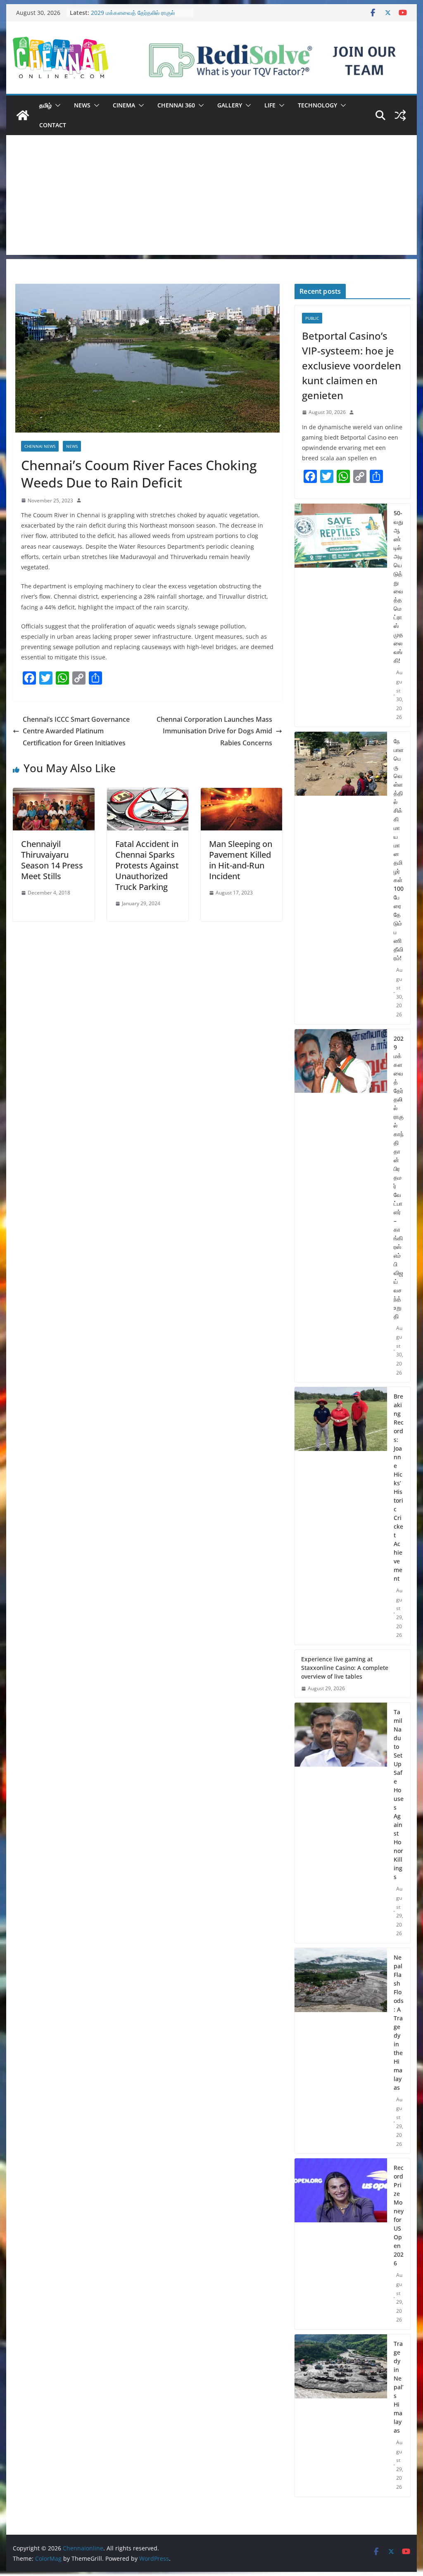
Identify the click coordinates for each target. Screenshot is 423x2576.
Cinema (124, 105)
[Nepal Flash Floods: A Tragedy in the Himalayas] (341, 2051)
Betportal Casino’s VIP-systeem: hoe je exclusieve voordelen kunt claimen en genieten (352, 365)
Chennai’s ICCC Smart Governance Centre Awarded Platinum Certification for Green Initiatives (76, 731)
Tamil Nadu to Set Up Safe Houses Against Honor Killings (399, 1794)
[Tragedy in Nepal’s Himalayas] (341, 2415)
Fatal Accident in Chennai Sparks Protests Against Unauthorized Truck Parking (147, 865)
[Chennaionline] (23, 115)
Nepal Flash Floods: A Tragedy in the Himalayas (399, 2022)
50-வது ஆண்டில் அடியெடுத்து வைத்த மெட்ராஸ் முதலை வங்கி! (398, 587)
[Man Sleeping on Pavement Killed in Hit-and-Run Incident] (241, 794)
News (82, 105)
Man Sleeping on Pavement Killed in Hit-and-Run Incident (241, 860)
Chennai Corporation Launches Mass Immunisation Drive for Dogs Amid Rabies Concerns (214, 731)
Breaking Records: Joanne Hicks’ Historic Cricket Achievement (399, 1487)
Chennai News (40, 446)
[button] (56, 105)
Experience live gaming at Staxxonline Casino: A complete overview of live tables (345, 1668)
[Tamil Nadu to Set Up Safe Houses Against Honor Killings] (341, 1823)
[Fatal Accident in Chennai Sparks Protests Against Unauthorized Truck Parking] (148, 794)
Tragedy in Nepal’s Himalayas (399, 2387)
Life (270, 105)
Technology (317, 105)
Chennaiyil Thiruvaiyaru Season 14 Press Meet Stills (52, 860)
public (312, 318)
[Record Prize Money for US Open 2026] (341, 2244)
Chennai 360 (176, 105)
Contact (53, 125)
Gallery (230, 105)
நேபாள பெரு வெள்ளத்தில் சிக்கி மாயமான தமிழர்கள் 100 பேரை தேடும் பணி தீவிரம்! (399, 849)
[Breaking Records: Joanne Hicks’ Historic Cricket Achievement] (341, 1516)
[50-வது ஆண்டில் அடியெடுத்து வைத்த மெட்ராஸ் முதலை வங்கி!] (341, 615)
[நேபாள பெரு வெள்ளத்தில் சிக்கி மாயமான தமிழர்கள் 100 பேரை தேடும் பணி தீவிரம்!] (341, 878)
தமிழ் (45, 105)
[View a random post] (400, 115)
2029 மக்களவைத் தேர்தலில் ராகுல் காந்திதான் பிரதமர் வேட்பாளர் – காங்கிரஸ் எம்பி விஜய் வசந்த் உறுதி (399, 1177)
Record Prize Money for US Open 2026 (399, 2215)
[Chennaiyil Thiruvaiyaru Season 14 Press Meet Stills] (53, 794)
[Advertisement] (211, 197)
